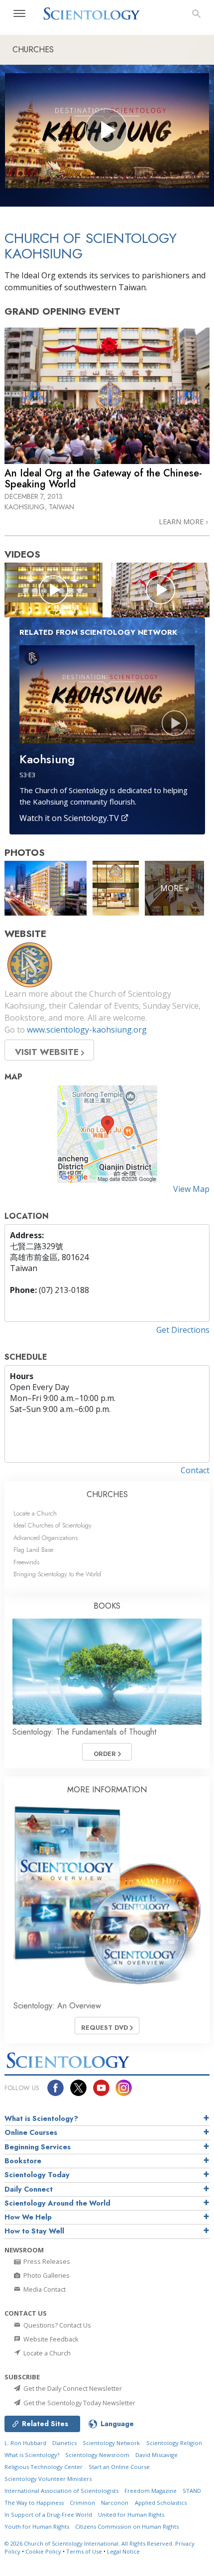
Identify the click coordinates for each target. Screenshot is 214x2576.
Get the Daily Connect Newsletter (72, 2388)
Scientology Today (37, 2175)
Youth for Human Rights (37, 2526)
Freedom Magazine (151, 2491)
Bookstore (23, 2161)
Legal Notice (123, 2551)
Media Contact (44, 2289)
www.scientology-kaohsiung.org (87, 1030)
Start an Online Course (119, 2467)
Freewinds (26, 1562)
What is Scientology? (41, 2118)
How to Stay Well (34, 2231)
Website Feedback (50, 2339)
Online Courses (31, 2132)
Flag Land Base (33, 1550)
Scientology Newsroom (97, 2455)
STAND (192, 2491)
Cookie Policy (43, 2551)
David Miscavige (157, 2455)
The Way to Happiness (34, 2503)
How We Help (28, 2217)
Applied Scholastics (161, 2503)
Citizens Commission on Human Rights (127, 2526)
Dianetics (64, 2443)
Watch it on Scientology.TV (70, 818)
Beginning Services (38, 2147)
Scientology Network (111, 2443)
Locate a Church (35, 1513)
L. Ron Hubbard (25, 2443)
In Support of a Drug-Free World (48, 2515)
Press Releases (46, 2261)
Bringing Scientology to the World (57, 1574)
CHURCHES (107, 1494)
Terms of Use (84, 2551)
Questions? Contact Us (56, 2325)
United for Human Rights (131, 2515)
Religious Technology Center (44, 2467)
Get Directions (183, 1330)
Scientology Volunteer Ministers (48, 2479)
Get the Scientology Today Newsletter (79, 2403)
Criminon (82, 2503)
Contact (195, 1470)
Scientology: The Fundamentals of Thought (84, 1732)
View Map (191, 1189)
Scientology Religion (174, 2443)
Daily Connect (29, 2189)
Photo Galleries (46, 2275)
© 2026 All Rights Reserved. (90, 2543)
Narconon (115, 2503)
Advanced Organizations (46, 1538)
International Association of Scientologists (61, 2491)
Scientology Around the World (57, 2203)
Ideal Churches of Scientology (53, 1525)
